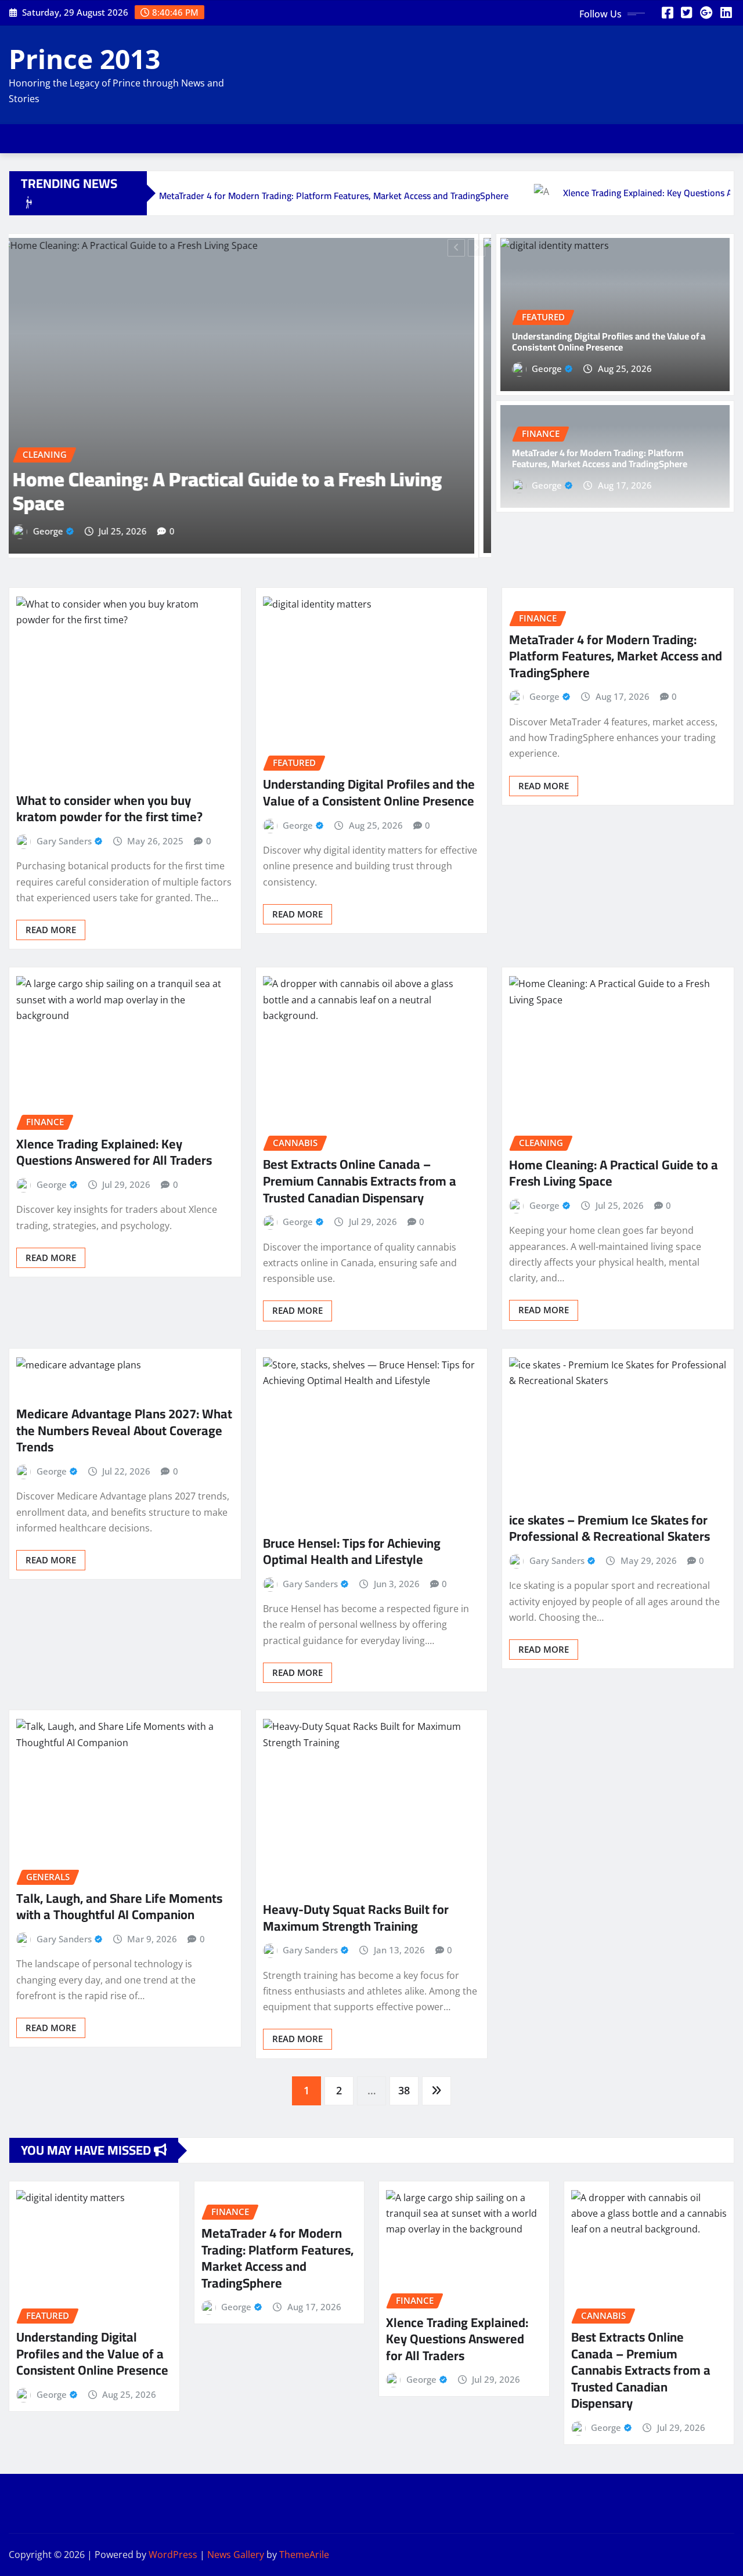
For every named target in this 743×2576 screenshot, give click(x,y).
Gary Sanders (64, 840)
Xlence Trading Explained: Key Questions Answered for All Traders (114, 1152)
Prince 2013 (84, 59)
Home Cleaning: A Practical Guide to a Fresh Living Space (614, 1173)
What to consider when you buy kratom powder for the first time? (109, 808)
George (61, 530)
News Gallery (236, 2555)
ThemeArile (304, 2555)
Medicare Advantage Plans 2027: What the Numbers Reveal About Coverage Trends (124, 1430)
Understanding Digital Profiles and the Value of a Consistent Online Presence (235, 491)
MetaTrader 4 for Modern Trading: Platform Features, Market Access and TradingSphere (600, 458)
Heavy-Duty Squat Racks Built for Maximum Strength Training (356, 1918)
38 (404, 2090)
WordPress (173, 2555)
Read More (51, 929)
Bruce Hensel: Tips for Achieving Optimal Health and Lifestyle (352, 1551)
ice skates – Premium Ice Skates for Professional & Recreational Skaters (609, 1528)
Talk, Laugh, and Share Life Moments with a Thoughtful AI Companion (119, 1906)
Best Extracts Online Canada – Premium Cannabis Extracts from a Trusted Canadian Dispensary (360, 1181)
